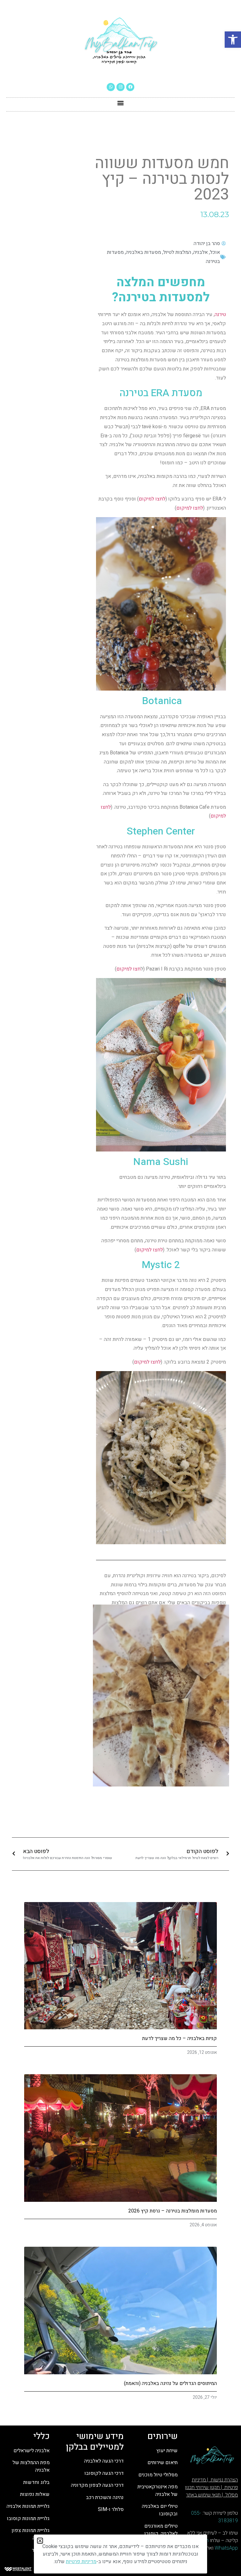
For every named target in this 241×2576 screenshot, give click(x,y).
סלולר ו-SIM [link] (110, 2509)
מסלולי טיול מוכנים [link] (158, 2475)
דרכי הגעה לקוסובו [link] (104, 2473)
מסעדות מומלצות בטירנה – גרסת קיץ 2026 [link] (173, 2211)
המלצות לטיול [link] (177, 252)
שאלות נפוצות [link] (34, 2494)
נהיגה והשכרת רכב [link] (105, 2497)
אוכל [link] (215, 252)
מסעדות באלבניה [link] (143, 252)
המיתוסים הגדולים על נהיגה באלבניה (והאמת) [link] (170, 2383)
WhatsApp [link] (226, 2548)
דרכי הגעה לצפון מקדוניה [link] (97, 2485)
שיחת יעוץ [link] (167, 2451)
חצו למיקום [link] (129, 969)
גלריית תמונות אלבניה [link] (28, 2506)
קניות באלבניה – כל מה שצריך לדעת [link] (179, 2038)
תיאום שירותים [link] (163, 2463)
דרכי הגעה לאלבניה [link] (104, 2461)
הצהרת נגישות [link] (224, 2480)
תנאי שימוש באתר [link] (203, 2495)
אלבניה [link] (201, 252)
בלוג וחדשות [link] (36, 2482)
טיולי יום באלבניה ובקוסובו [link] (160, 2510)
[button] (121, 103)
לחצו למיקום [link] (152, 499)
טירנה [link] (220, 314)
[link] (233, 40)
